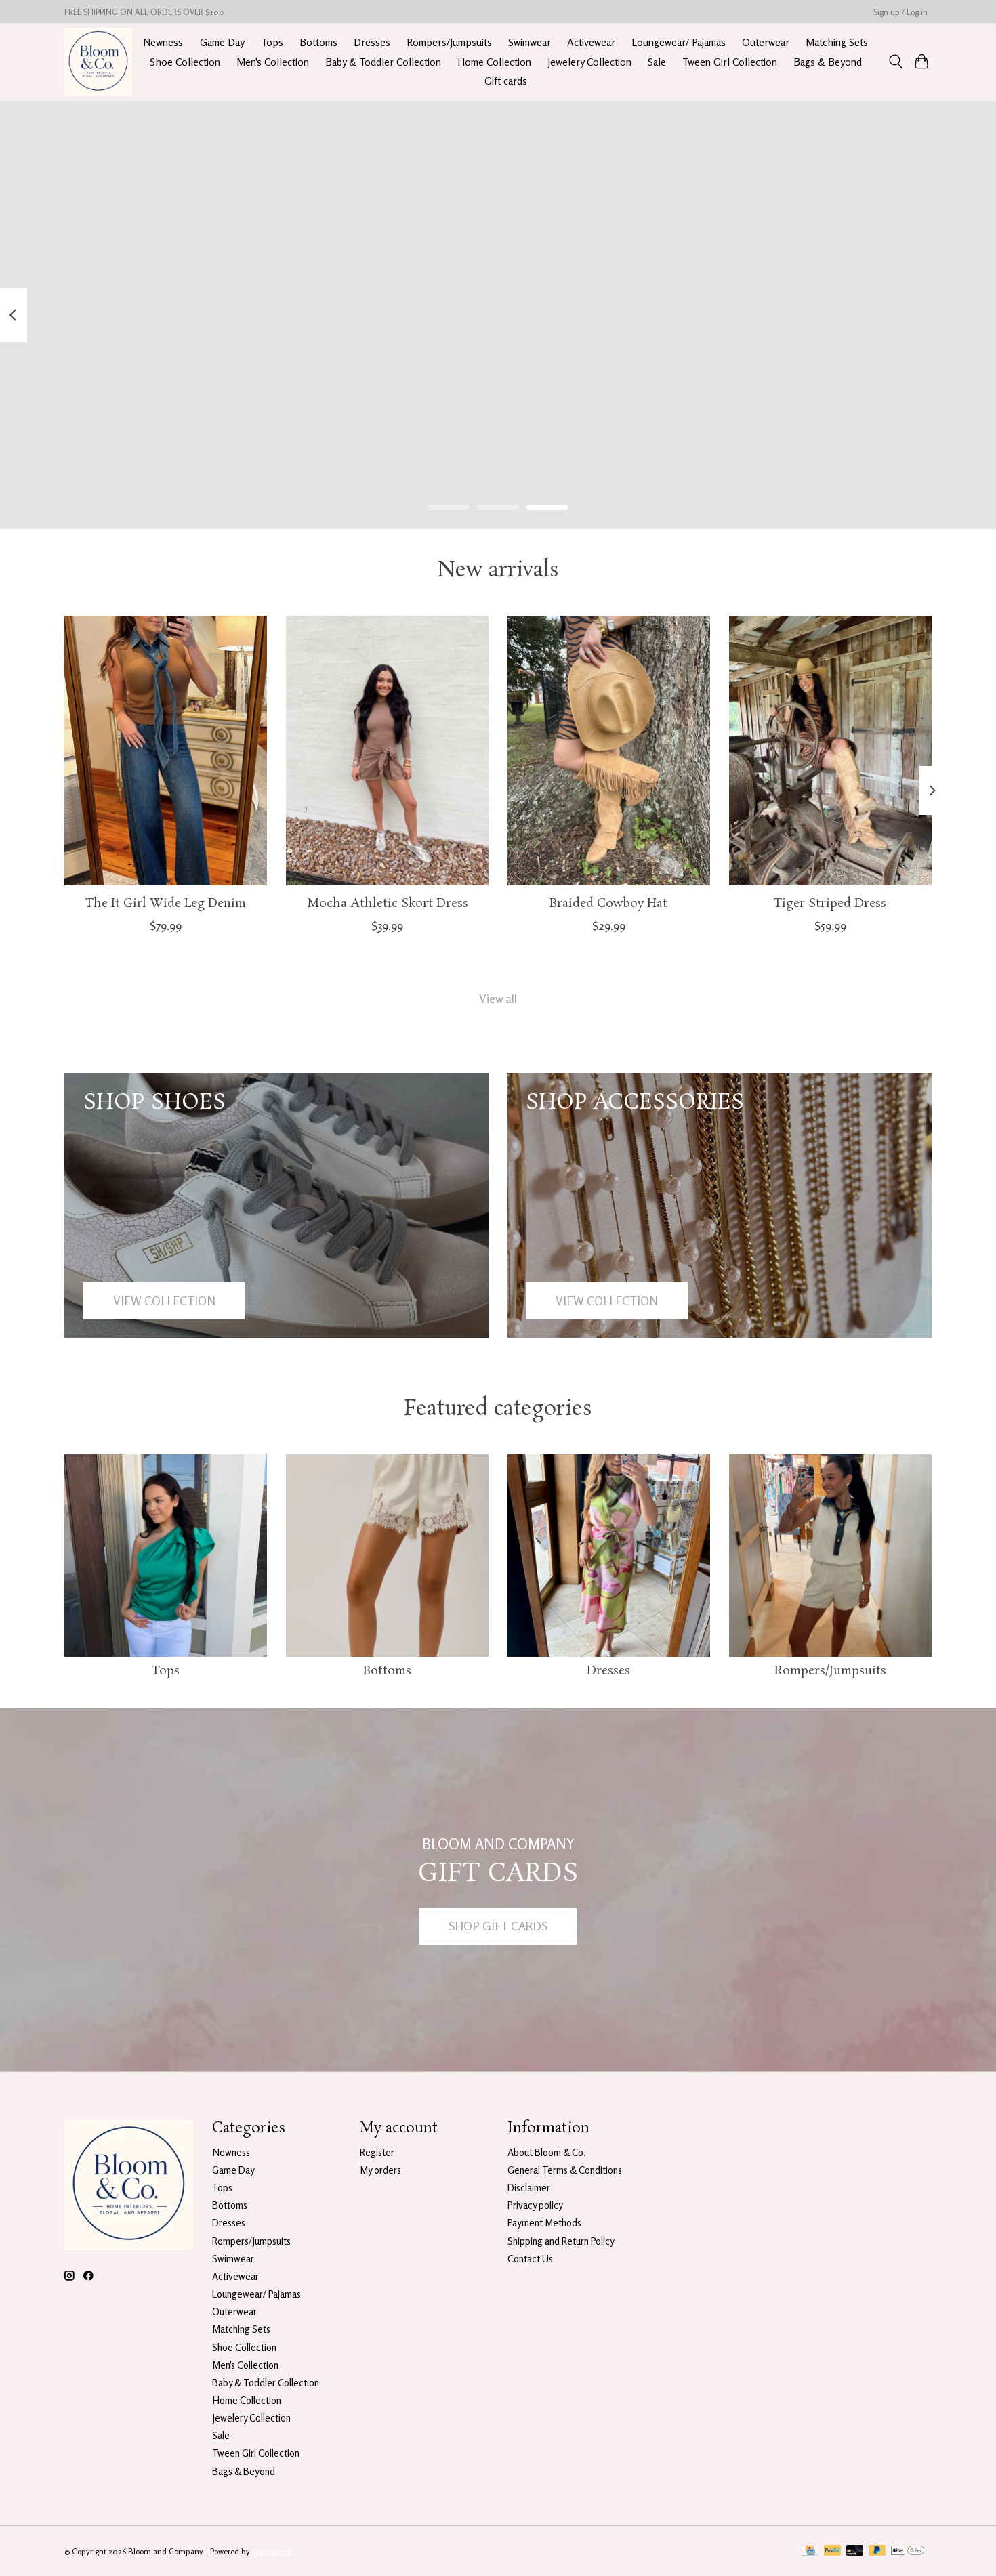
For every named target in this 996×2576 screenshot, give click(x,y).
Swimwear (530, 42)
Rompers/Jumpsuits (449, 42)
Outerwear (766, 42)
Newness (163, 42)
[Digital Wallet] (908, 2551)
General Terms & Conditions (565, 2170)
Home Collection (494, 62)
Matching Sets (837, 42)
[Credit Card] (810, 2551)
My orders (380, 2170)
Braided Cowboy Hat (608, 903)
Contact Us (530, 2259)
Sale (657, 62)
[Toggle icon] (895, 62)
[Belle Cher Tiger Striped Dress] (830, 751)
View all (498, 999)
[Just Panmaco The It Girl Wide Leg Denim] (166, 751)
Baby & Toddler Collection (383, 62)
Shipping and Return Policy (561, 2241)
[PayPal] (833, 2551)
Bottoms (318, 42)
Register (377, 2152)
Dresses (372, 42)
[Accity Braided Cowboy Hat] (609, 751)
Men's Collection (273, 62)
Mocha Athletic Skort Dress (388, 903)
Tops (272, 42)
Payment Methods (544, 2223)
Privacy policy (535, 2205)
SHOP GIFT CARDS (498, 1926)
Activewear (591, 42)
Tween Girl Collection (730, 62)
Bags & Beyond (828, 62)
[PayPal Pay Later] (877, 2551)
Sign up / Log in (900, 12)
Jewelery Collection (589, 62)
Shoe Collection (185, 62)
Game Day (222, 42)
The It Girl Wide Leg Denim (166, 903)
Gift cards (506, 81)
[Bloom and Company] (98, 62)
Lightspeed (272, 2551)
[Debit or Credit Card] (855, 2551)
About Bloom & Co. (547, 2152)
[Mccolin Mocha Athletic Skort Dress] (387, 751)
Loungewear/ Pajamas (679, 42)
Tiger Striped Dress (830, 903)
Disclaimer (529, 2188)
